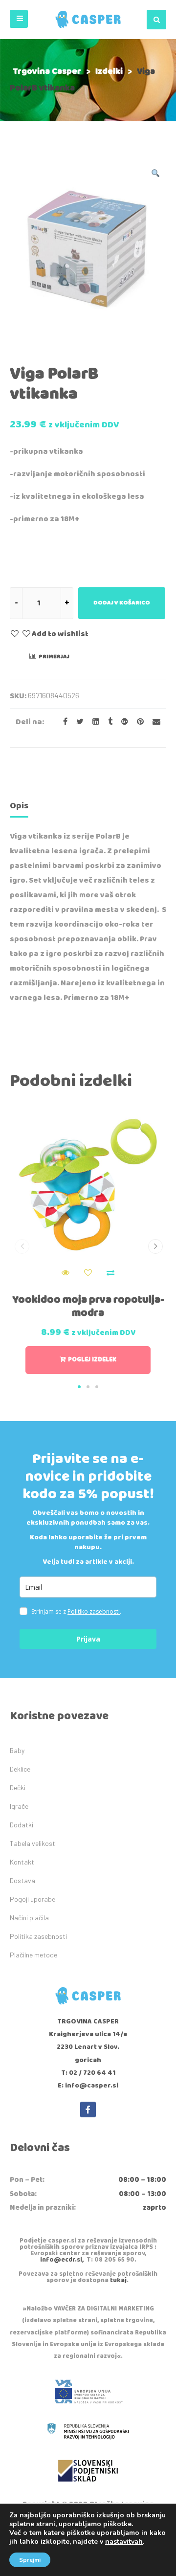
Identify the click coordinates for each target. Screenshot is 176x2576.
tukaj (118, 2280)
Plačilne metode (33, 1955)
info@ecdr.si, (62, 2260)
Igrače (19, 1806)
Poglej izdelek (92, 1360)
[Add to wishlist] (88, 1273)
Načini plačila (29, 1918)
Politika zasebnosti (38, 1936)
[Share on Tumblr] (107, 722)
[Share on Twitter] (77, 722)
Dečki (18, 1788)
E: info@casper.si (88, 2086)
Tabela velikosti (33, 1843)
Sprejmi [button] (30, 2560)
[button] (19, 19)
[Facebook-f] (88, 2110)
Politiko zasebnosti (94, 1611)
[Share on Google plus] (122, 722)
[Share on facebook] (62, 722)
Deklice (20, 1769)
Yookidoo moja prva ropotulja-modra (88, 1306)
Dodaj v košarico (122, 603)
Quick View (66, 1273)
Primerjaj (54, 656)
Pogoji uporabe (33, 1899)
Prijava (88, 1639)
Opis (19, 806)
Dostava (22, 1880)
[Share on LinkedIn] (93, 722)
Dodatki (22, 1825)
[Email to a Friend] (153, 722)
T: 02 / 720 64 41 (88, 2073)
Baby (17, 1750)
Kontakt (22, 1862)
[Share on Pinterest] (137, 722)
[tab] (19, 808)
